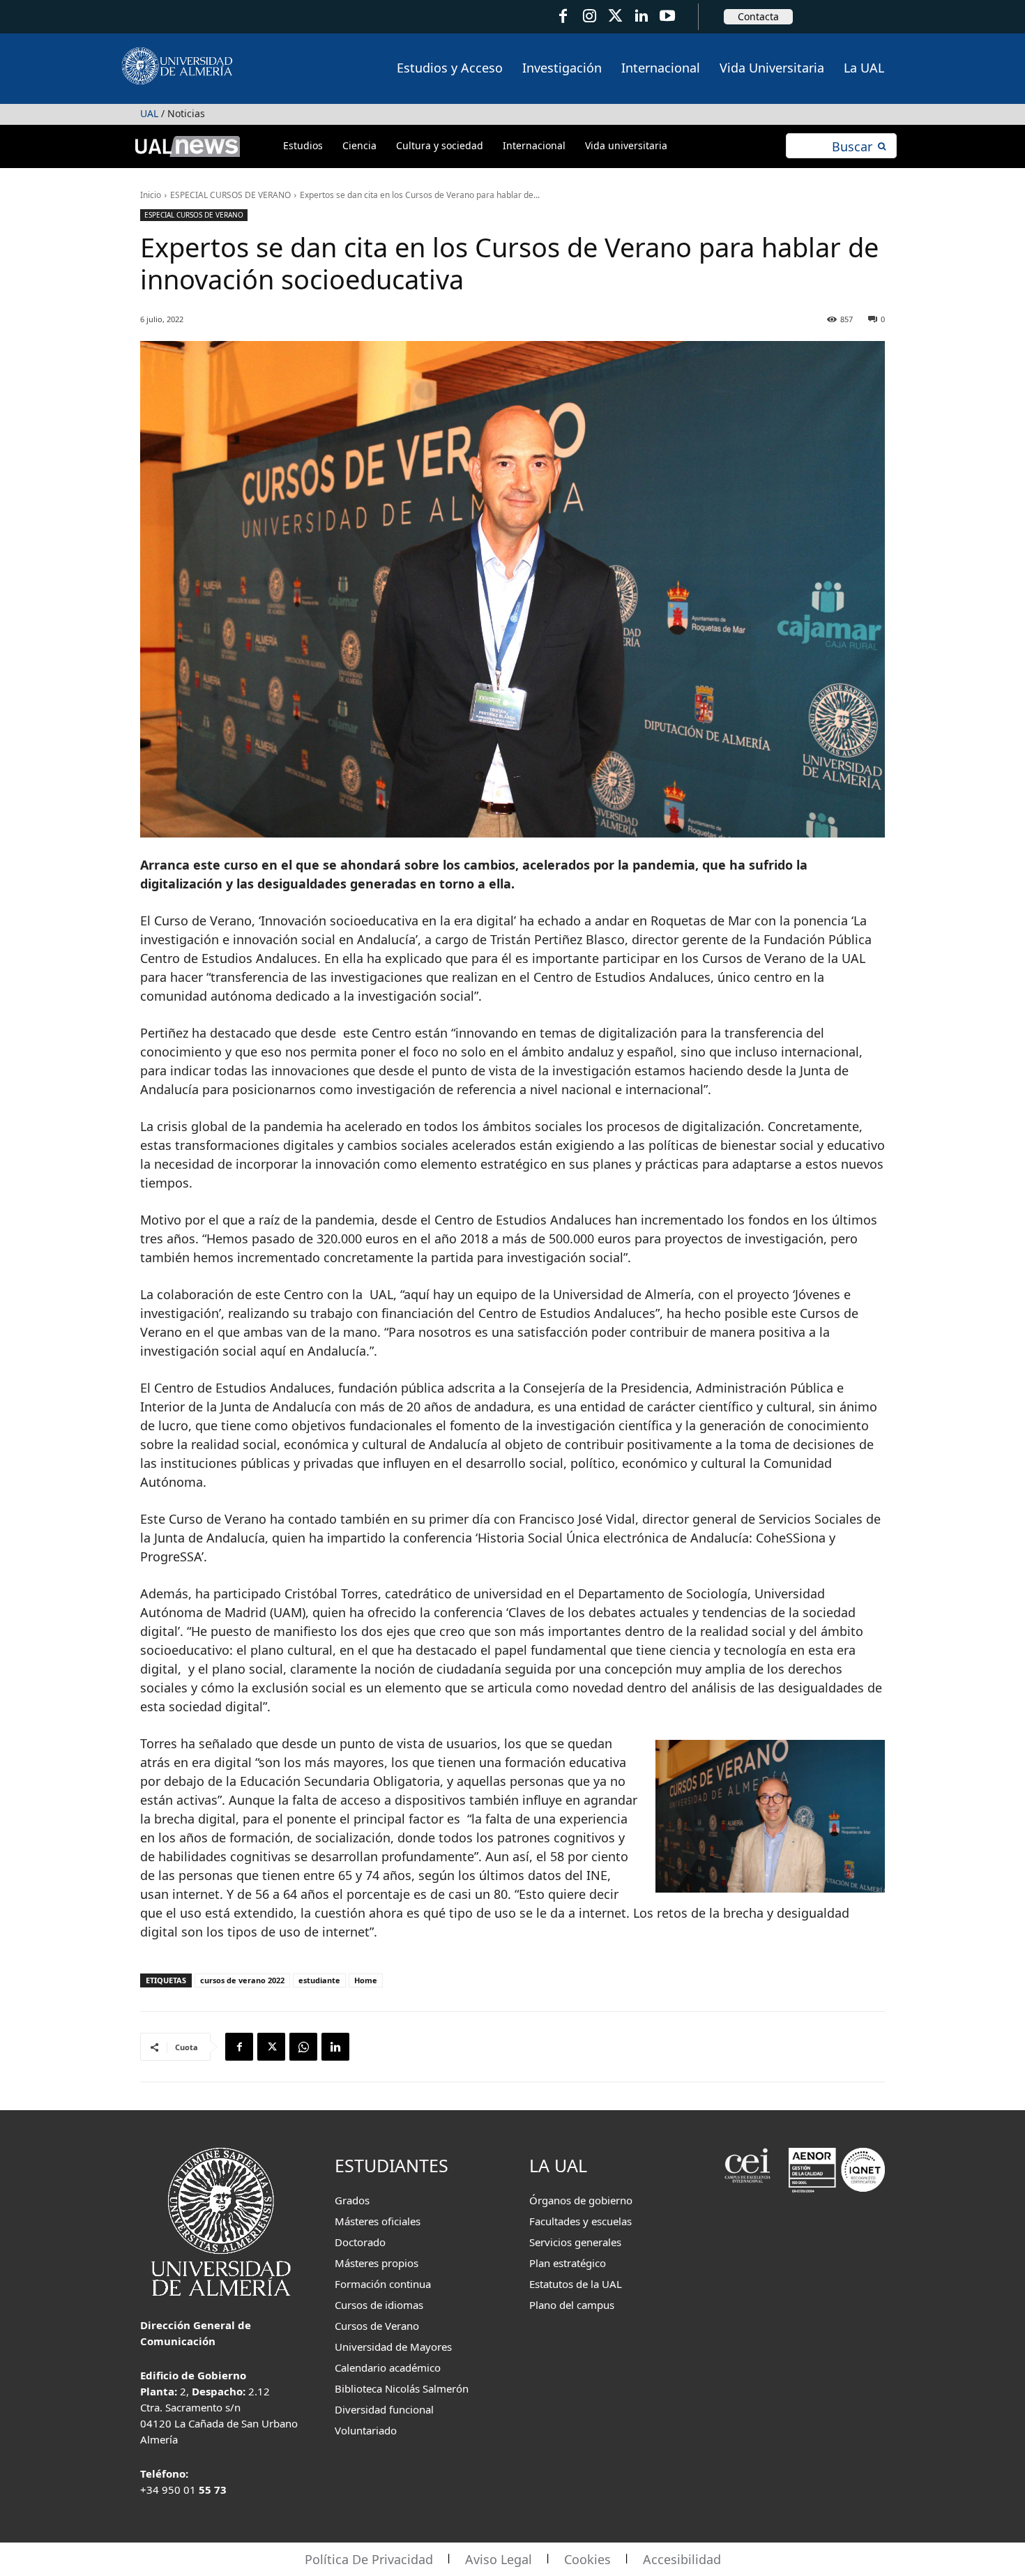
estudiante (319, 1980)
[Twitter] (615, 16)
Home (366, 1980)
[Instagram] (589, 16)
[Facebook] (563, 16)
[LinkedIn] (641, 16)
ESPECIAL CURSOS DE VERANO (230, 195)
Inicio (151, 195)
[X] (271, 2047)
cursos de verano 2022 (242, 1980)
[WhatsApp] (303, 2047)
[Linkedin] (335, 2047)
